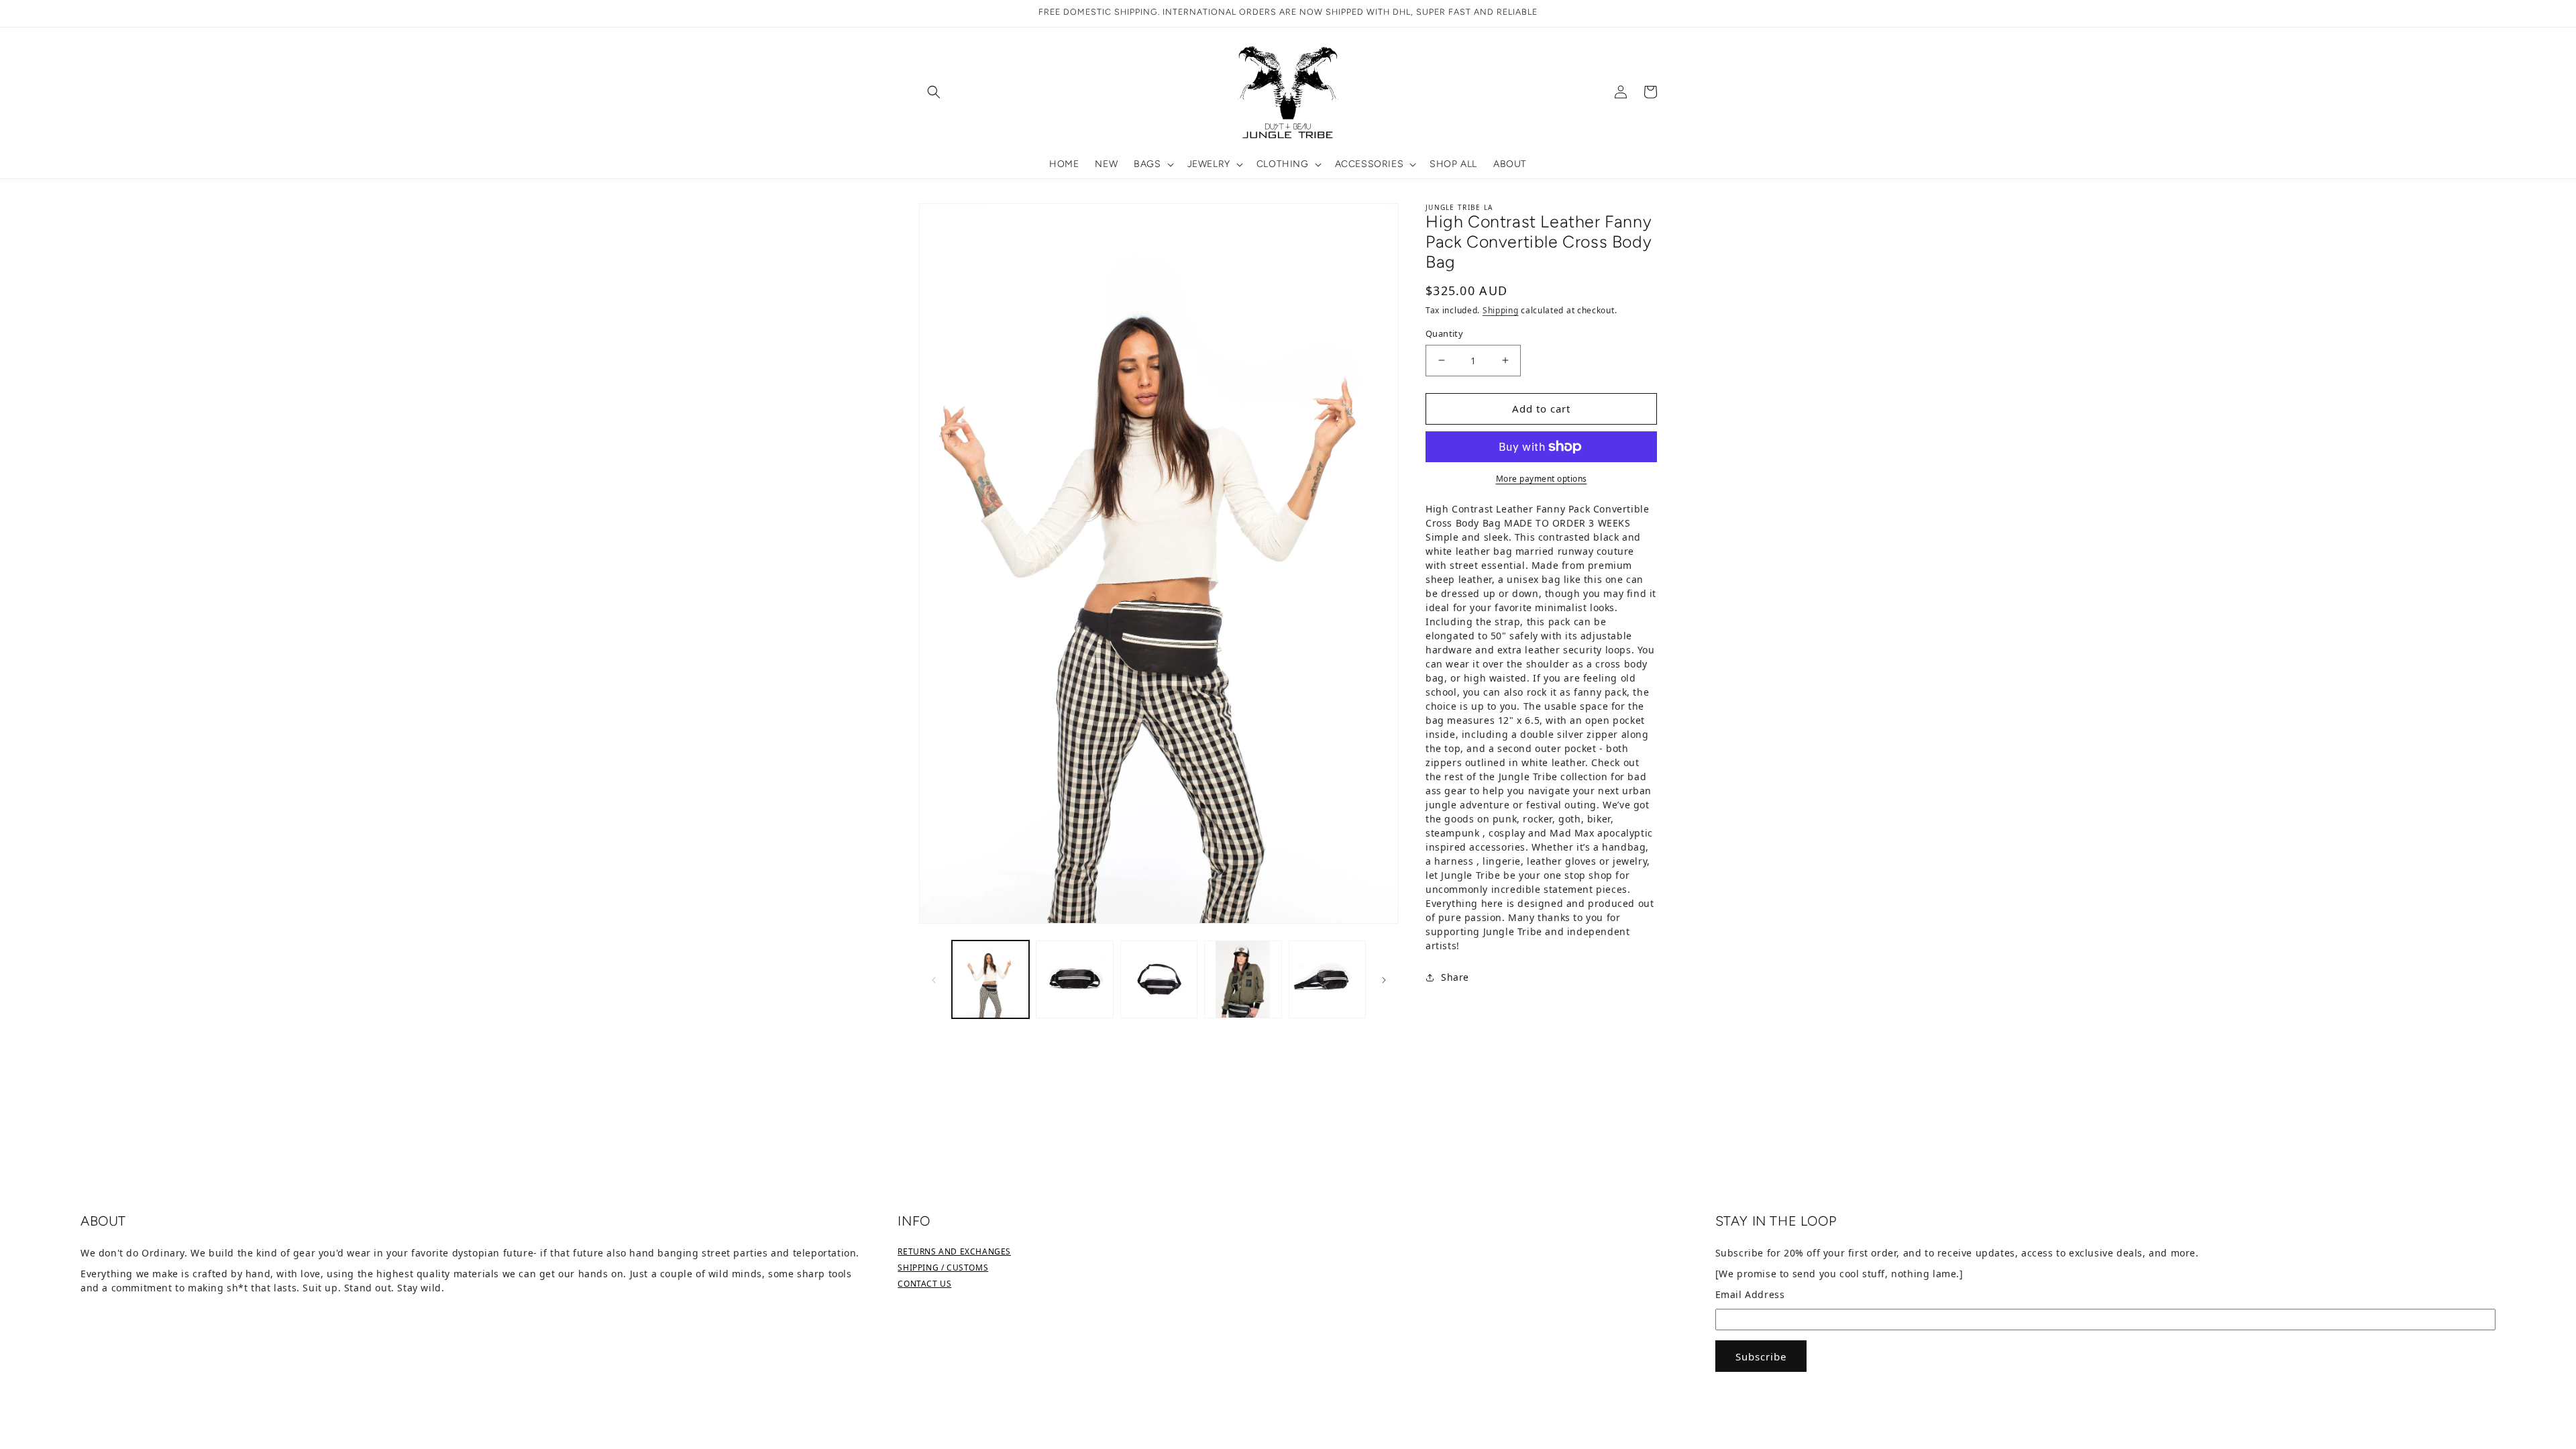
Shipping (1501, 310)
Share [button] (1455, 977)
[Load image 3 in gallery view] (1159, 979)
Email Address (1750, 1294)
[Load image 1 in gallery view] (990, 979)
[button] (934, 92)
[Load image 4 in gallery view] (1243, 979)
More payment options (1542, 479)
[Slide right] (1384, 979)
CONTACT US (924, 1284)
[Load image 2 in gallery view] (1074, 979)
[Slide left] (934, 979)
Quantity (1444, 333)
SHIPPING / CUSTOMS (943, 1268)
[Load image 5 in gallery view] (1327, 979)
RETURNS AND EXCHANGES (954, 1251)
